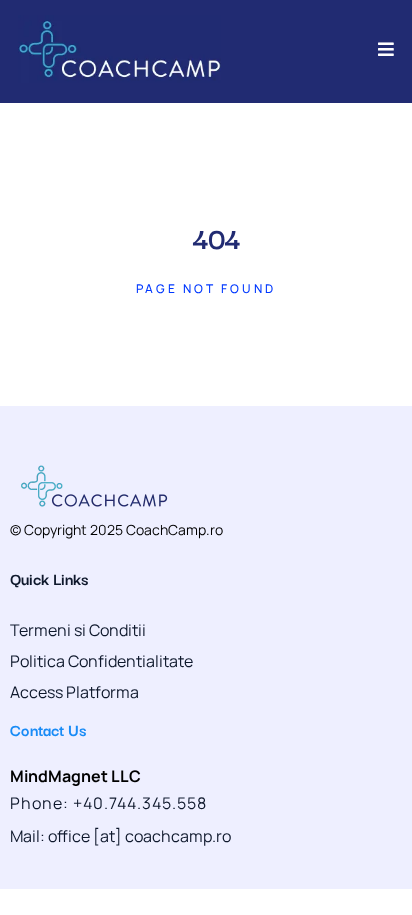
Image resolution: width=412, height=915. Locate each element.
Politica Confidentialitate (101, 661)
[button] (383, 49)
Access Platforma (74, 692)
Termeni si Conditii (78, 630)
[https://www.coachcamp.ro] (119, 49)
